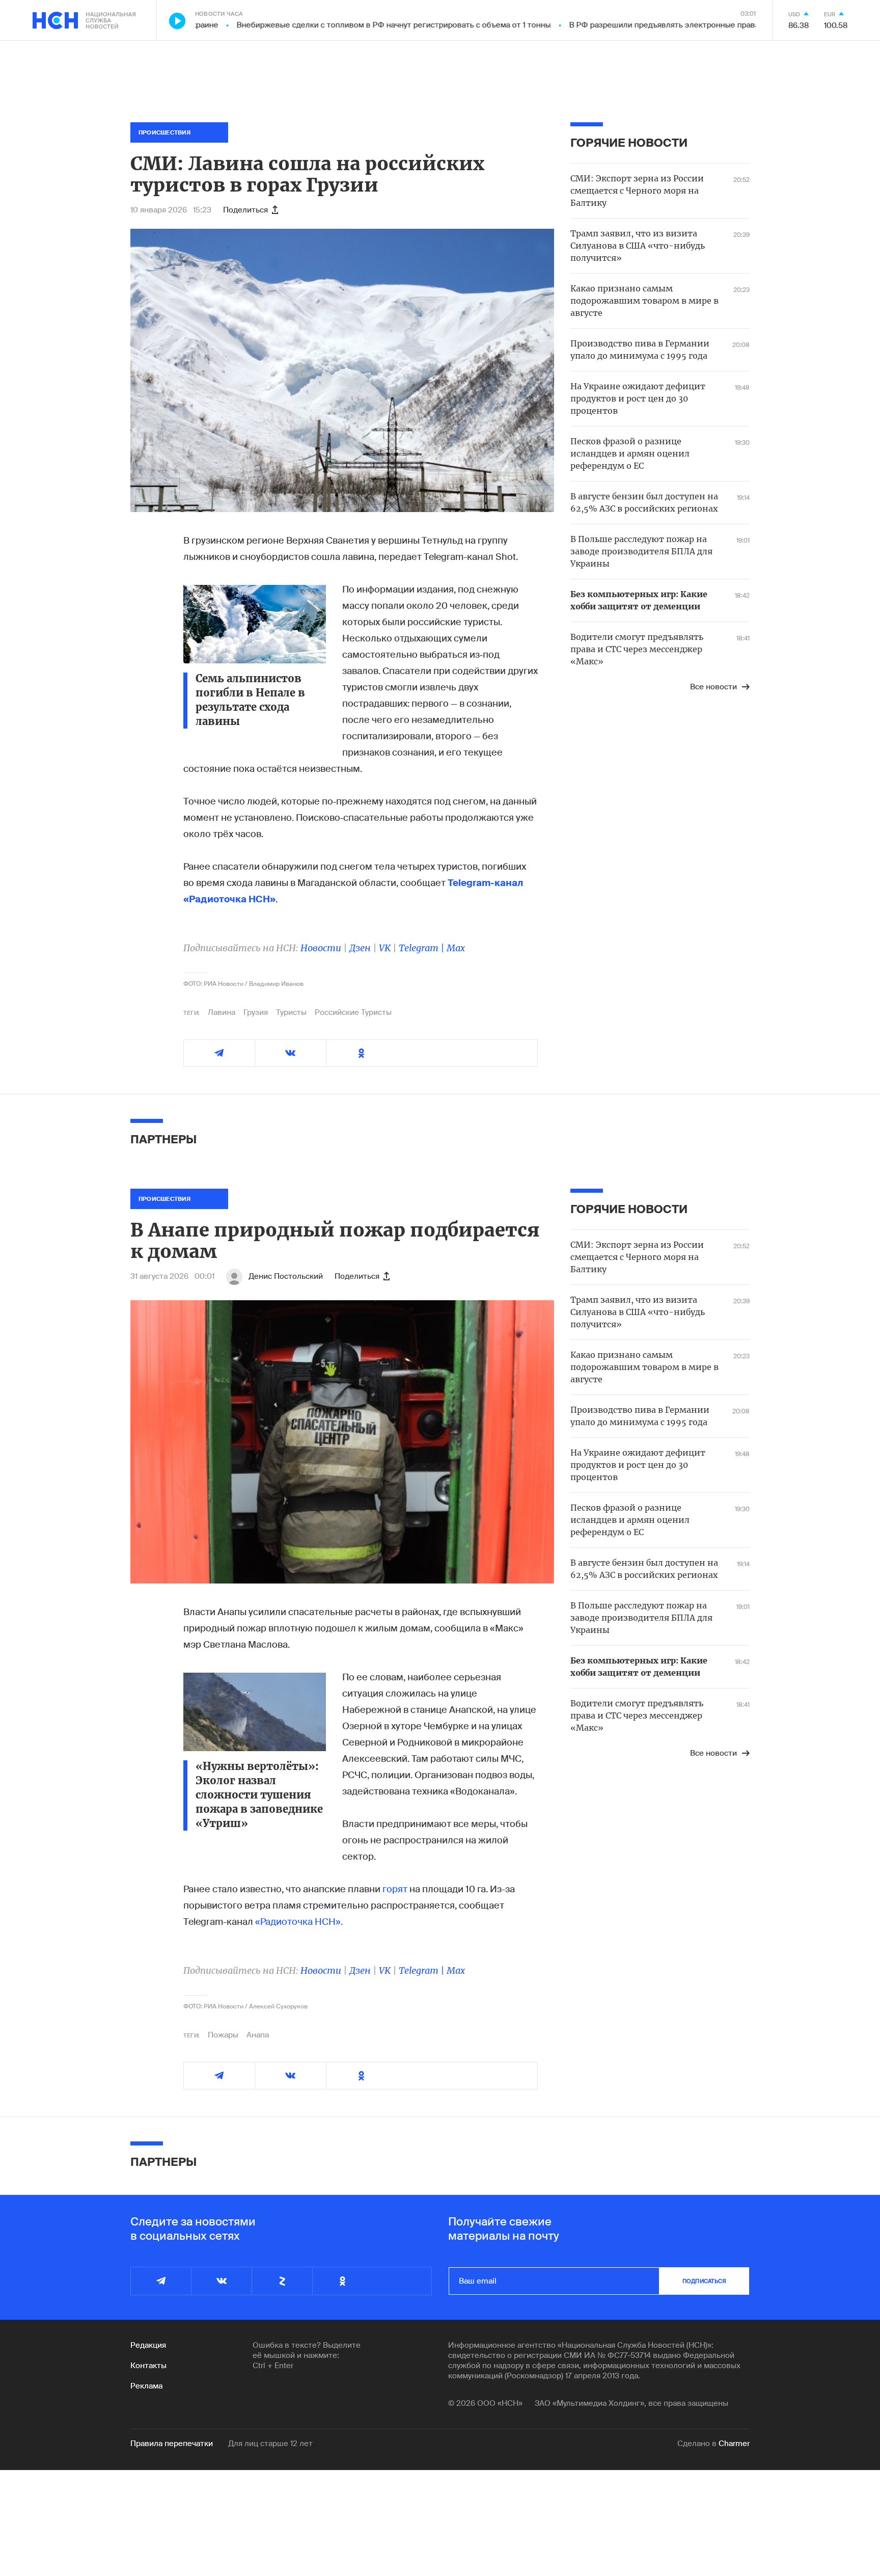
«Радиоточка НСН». (299, 1922)
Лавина (222, 1012)
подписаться (704, 2281)
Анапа (258, 2035)
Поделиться (245, 210)
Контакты (148, 2366)
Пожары (223, 2035)
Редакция (148, 2345)
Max (456, 948)
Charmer (734, 2444)
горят (395, 1889)
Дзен (360, 948)
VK (385, 948)
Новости (321, 948)
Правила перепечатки (172, 2444)
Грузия (256, 1012)
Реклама (146, 2386)
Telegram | (423, 948)
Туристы (291, 1012)
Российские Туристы (353, 1012)
